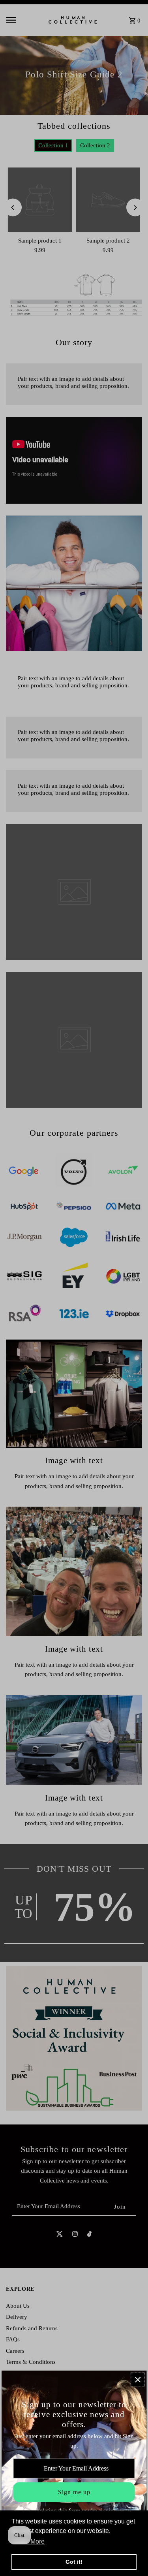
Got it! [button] (74, 2562)
